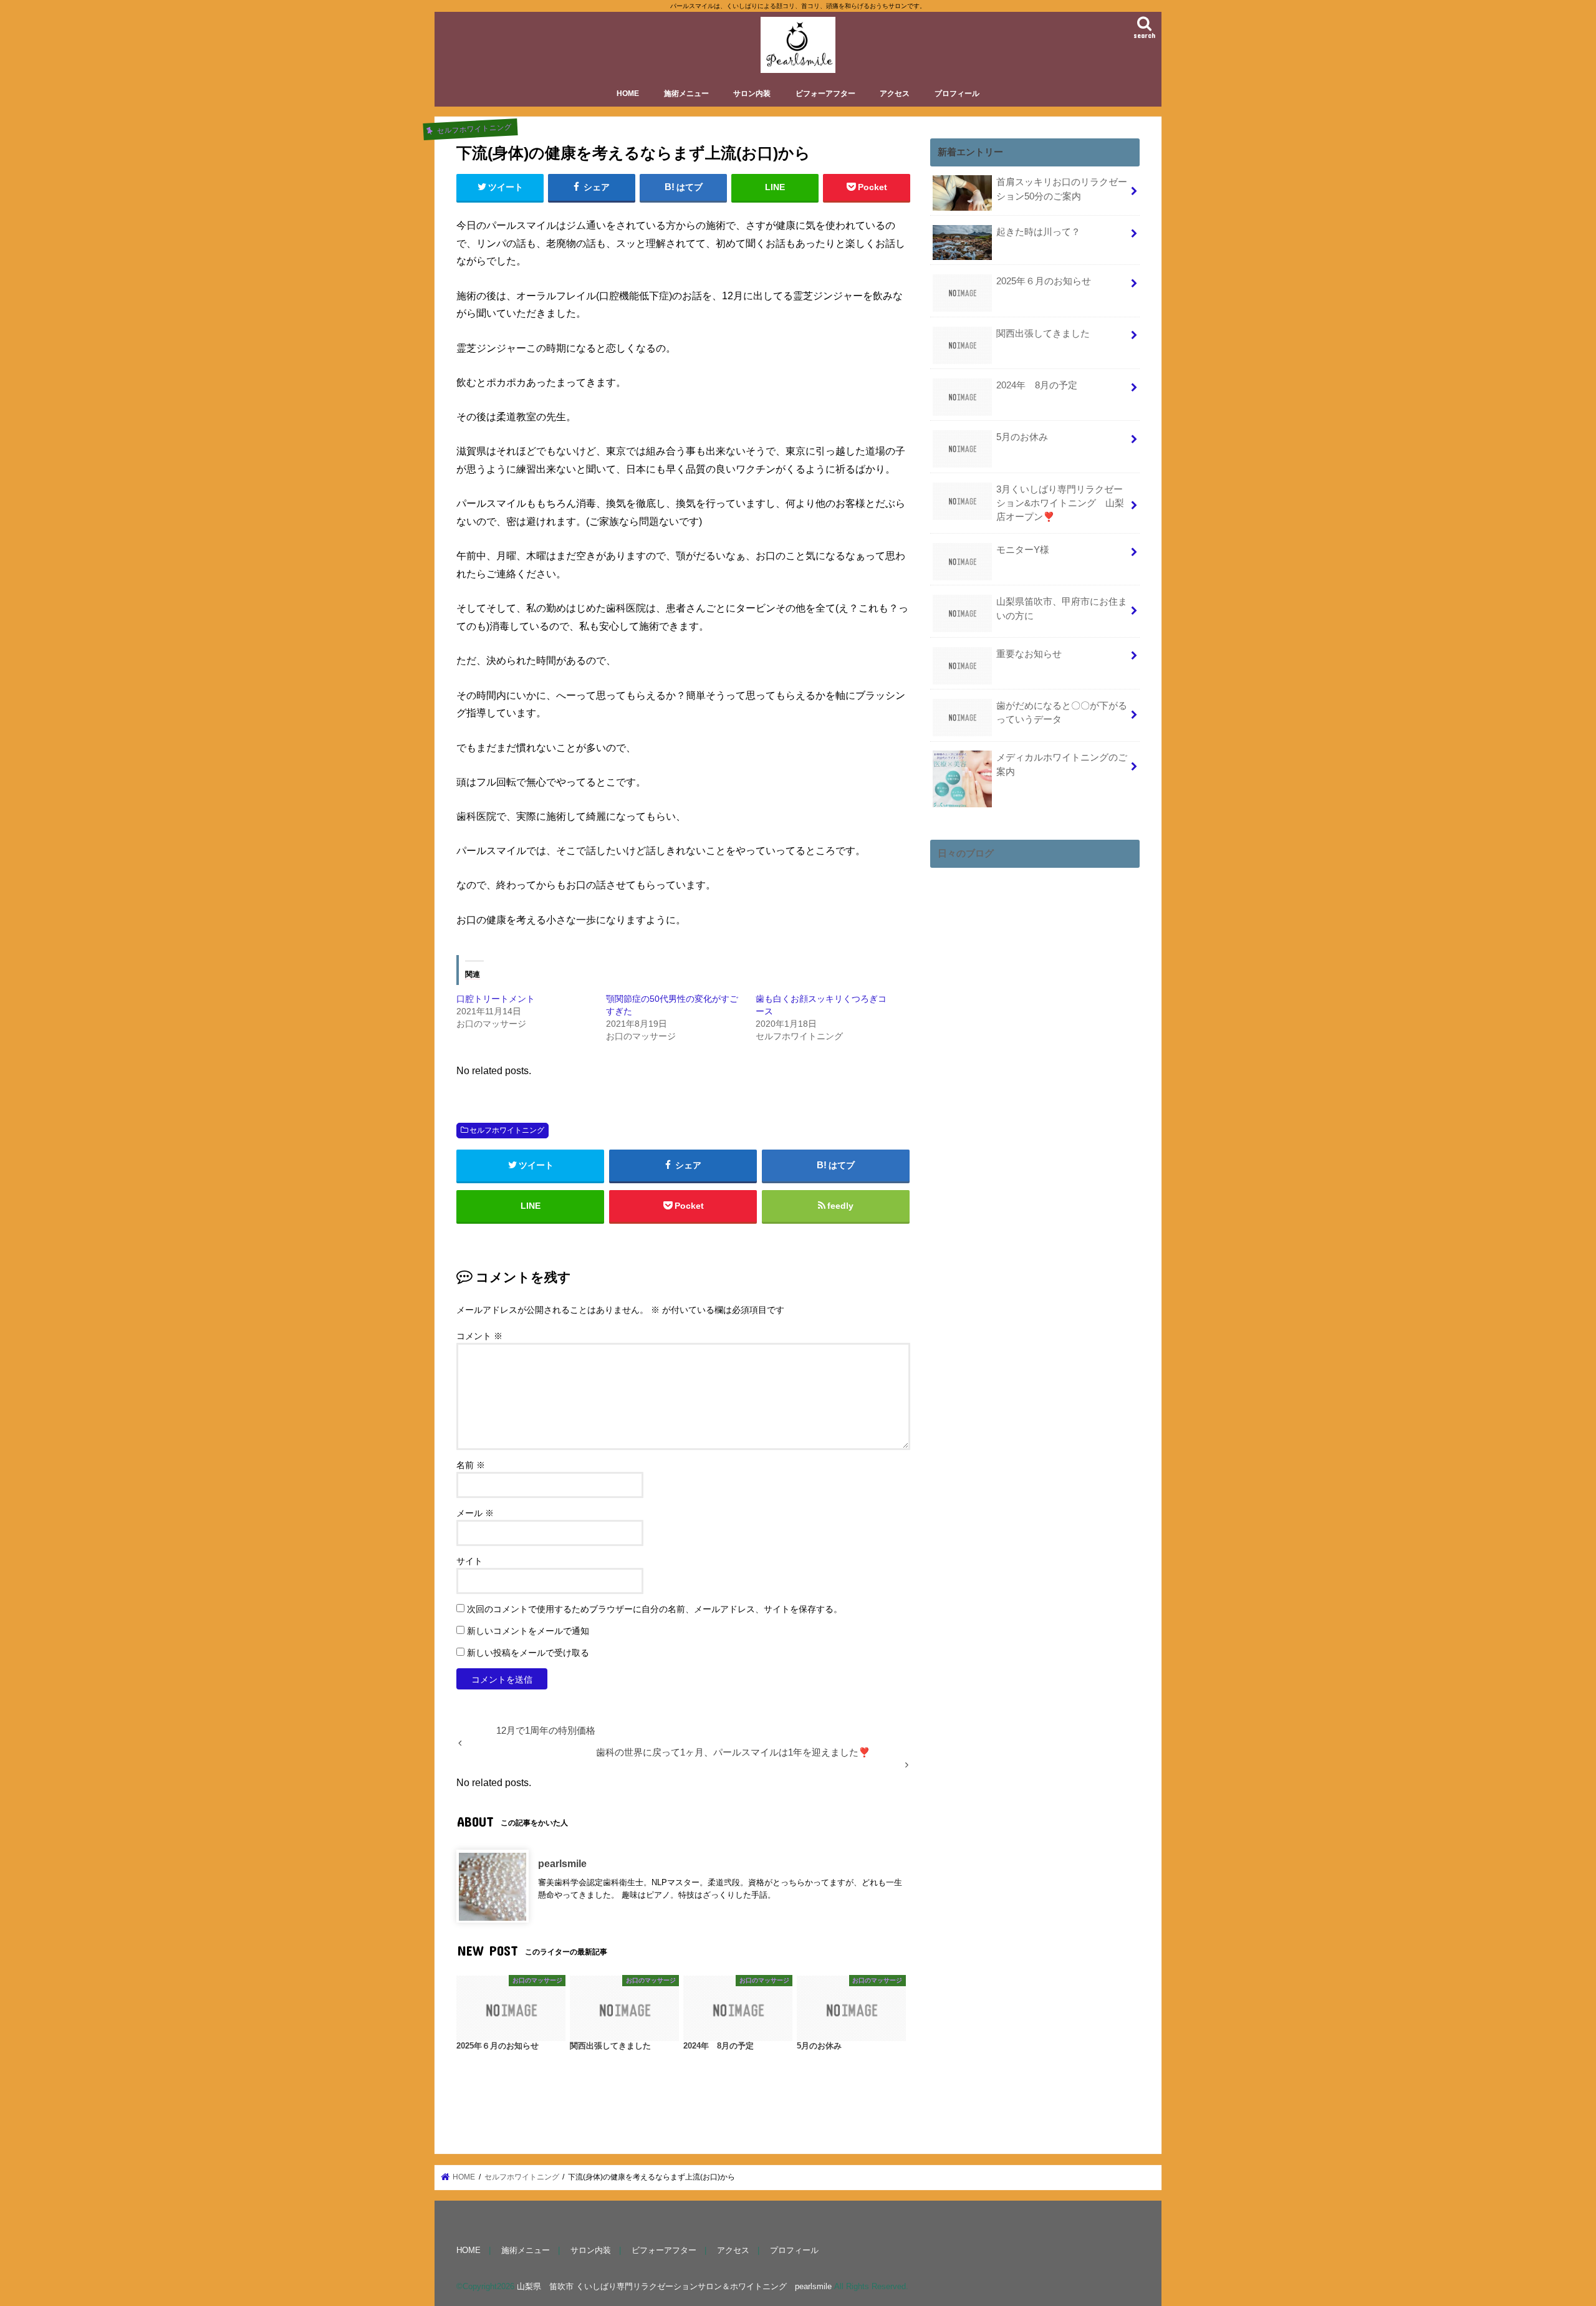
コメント (479, 1336)
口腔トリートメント (496, 999)
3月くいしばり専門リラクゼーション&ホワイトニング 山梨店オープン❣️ (1060, 503)
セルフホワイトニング (507, 1130)
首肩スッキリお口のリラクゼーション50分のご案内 (1062, 189)
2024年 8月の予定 (1037, 385)
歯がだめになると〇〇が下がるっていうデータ (1062, 713)
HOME (628, 94)
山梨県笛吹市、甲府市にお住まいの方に (1062, 608)
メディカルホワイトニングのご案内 (1062, 764)
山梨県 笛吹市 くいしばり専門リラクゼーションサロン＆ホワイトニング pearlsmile (674, 2287)
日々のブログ (966, 853)
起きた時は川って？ (1038, 232)
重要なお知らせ (1029, 654)
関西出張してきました (1043, 334)
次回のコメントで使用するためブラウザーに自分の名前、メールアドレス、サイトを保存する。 (655, 1609)
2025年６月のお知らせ (1044, 281)
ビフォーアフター (825, 94)
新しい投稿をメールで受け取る (528, 1653)
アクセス (895, 94)
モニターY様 (1023, 550)
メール (475, 1513)
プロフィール (957, 94)
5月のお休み (1022, 437)
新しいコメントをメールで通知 (528, 1631)
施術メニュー (686, 94)
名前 (471, 1465)
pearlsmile (562, 1864)
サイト (469, 1561)
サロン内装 (752, 94)
